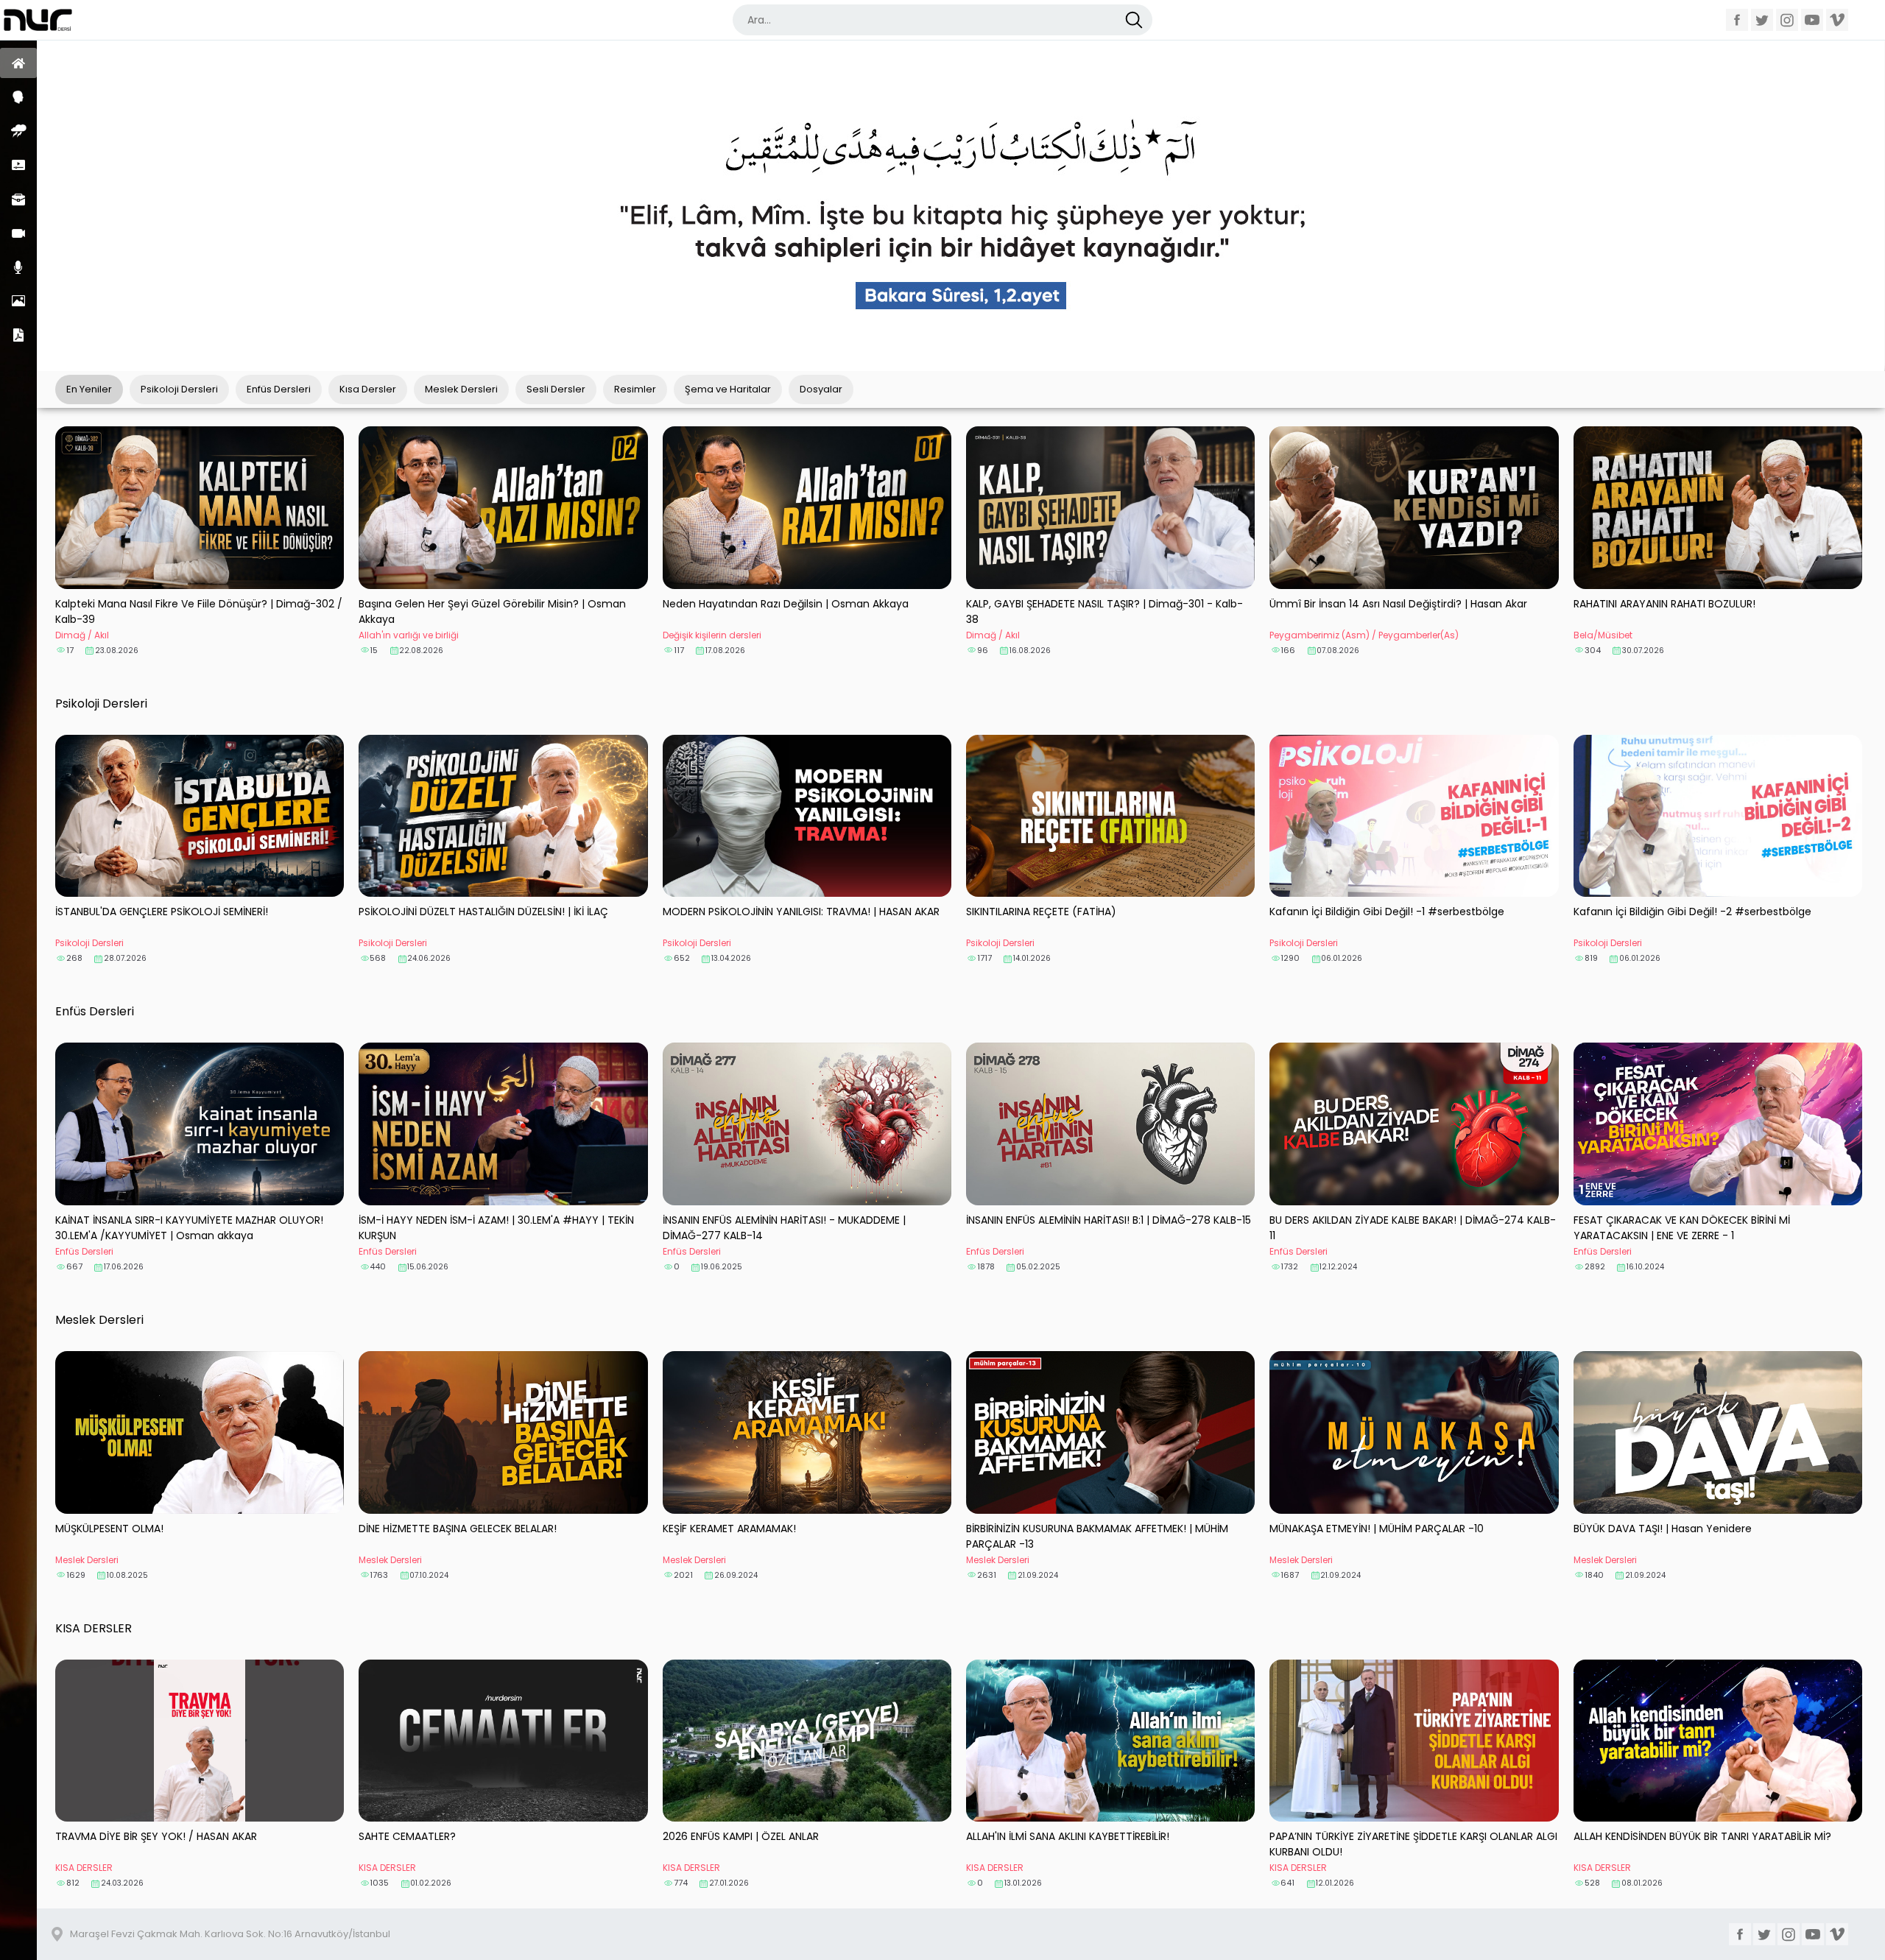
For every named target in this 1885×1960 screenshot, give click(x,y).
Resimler (18, 301)
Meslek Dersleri (18, 199)
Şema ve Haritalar (728, 389)
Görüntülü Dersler (18, 233)
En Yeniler (89, 389)
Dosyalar (18, 335)
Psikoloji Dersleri (18, 97)
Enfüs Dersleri (18, 131)
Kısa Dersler (18, 165)
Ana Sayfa (18, 63)
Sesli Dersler (18, 267)
